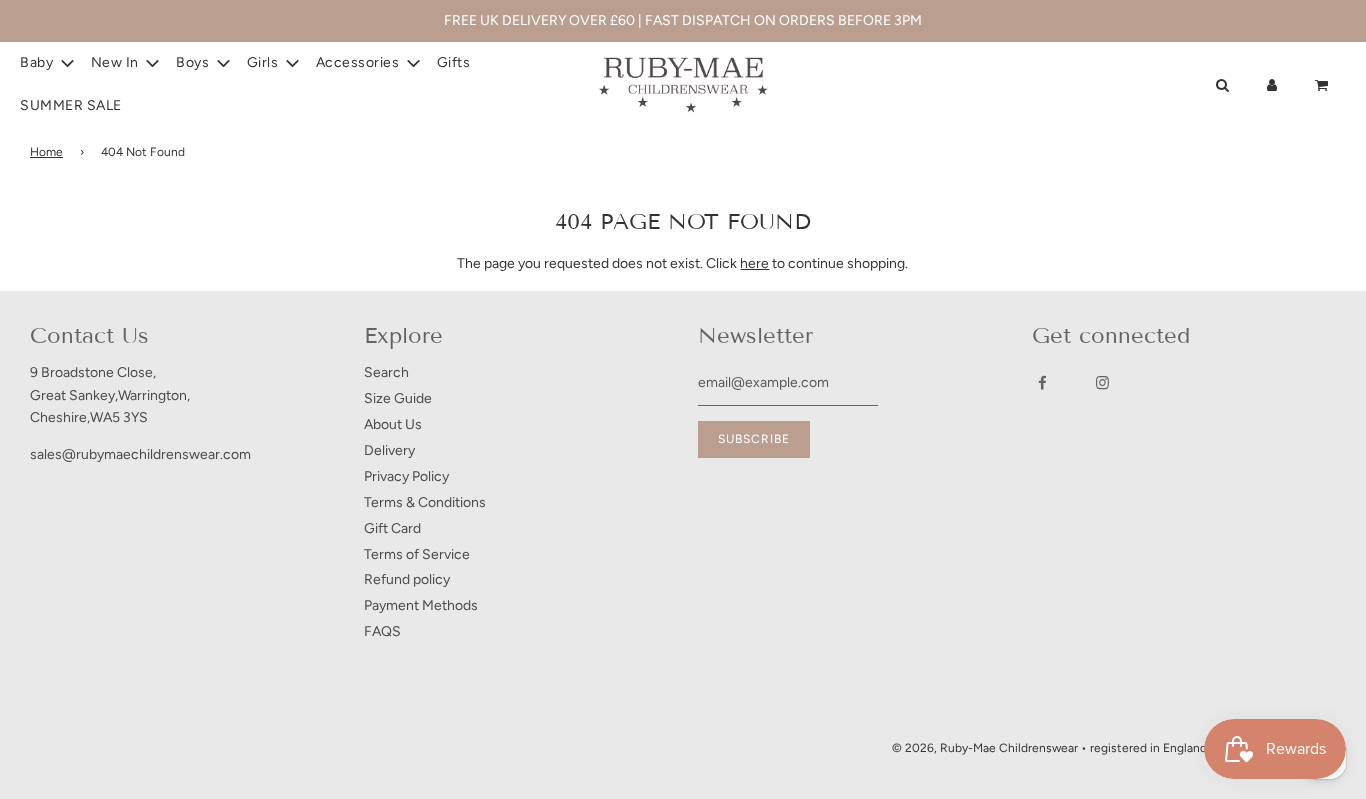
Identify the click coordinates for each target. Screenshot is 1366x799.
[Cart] (1323, 85)
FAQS (382, 631)
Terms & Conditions (425, 502)
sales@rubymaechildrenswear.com (140, 454)
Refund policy (407, 579)
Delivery (389, 450)
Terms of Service (417, 554)
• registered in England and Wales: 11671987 (1199, 748)
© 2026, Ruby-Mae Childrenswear (985, 748)
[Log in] (1272, 85)
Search (386, 372)
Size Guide (398, 398)
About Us (393, 424)
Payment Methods (421, 605)
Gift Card (392, 528)
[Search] (1222, 85)
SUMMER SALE (71, 105)
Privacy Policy (406, 476)
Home (46, 152)
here (754, 263)
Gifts (454, 62)
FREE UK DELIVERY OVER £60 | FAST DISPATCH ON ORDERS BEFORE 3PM (683, 20)
